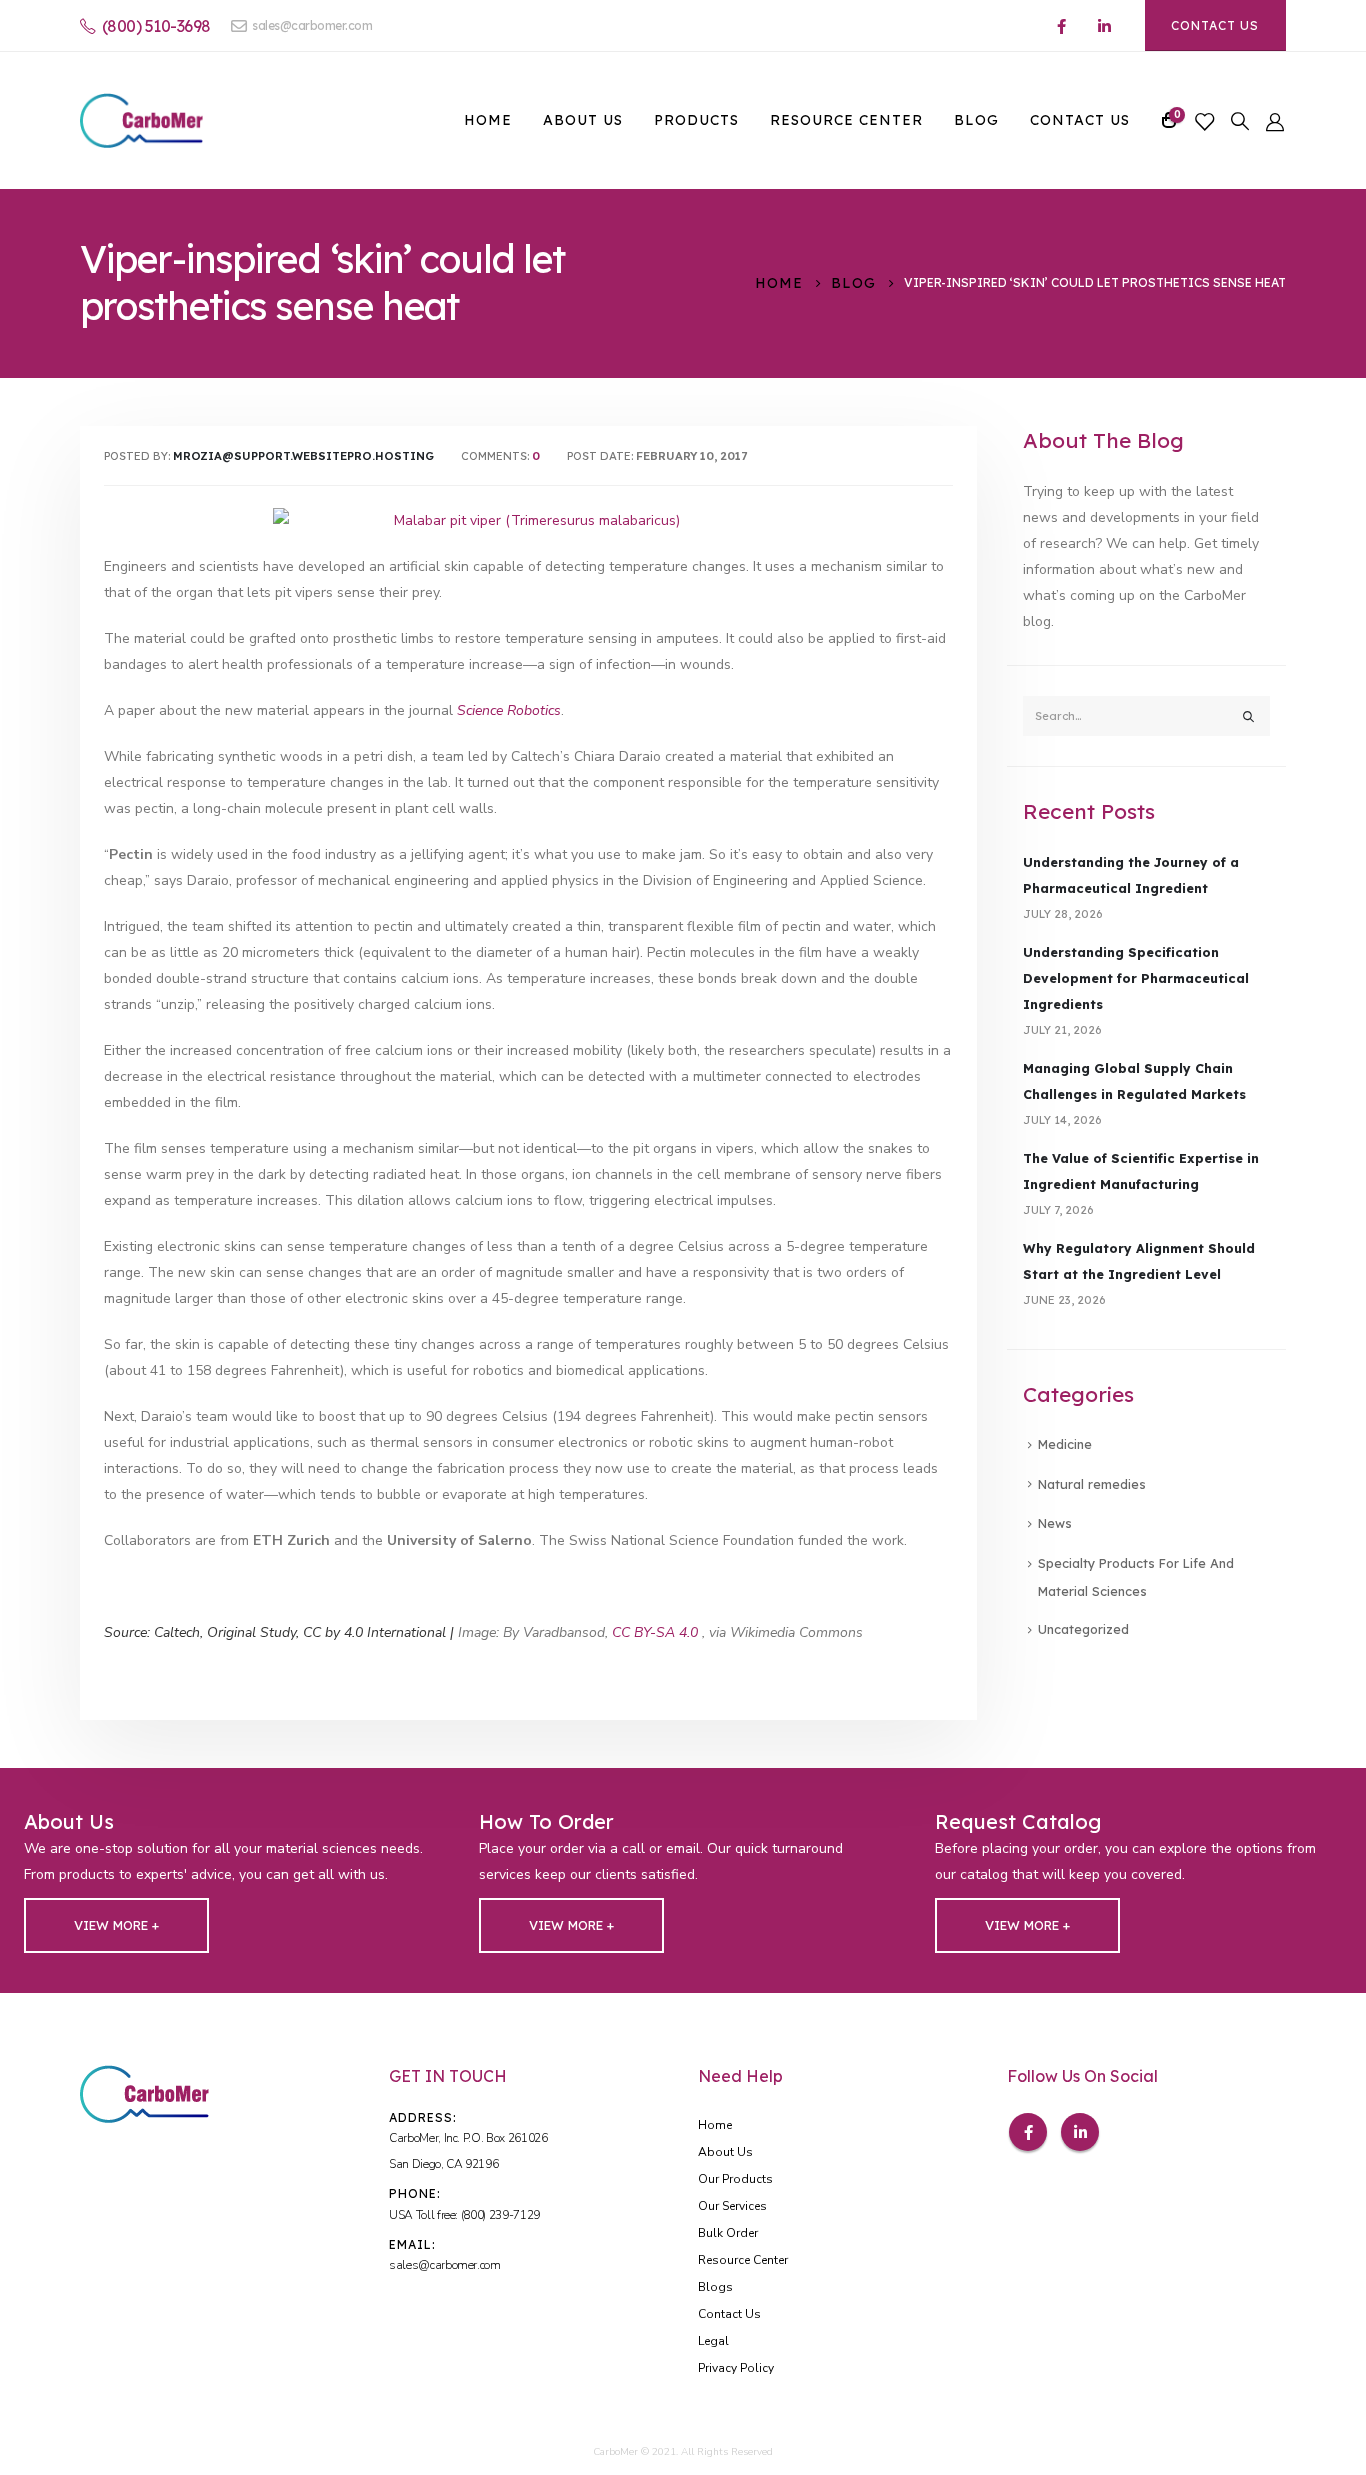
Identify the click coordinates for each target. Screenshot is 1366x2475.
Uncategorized (1083, 1629)
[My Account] (1275, 120)
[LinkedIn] (1105, 26)
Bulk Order (728, 2233)
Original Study (251, 1632)
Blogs (715, 2287)
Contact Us (1215, 25)
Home (488, 120)
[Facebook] (1062, 26)
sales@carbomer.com (312, 25)
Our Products (735, 2179)
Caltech (177, 1632)
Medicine (1065, 1444)
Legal (713, 2341)
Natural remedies (1092, 1484)
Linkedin (1080, 2132)
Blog (976, 120)
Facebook (1028, 2132)
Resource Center (846, 120)
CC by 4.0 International (374, 1632)
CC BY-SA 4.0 (655, 1632)
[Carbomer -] (141, 120)
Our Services (732, 2206)
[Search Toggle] (1240, 121)
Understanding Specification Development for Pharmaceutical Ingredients (1136, 978)
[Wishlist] (1204, 120)
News (1055, 1523)
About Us (583, 120)
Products (696, 120)
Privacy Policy (736, 2368)
